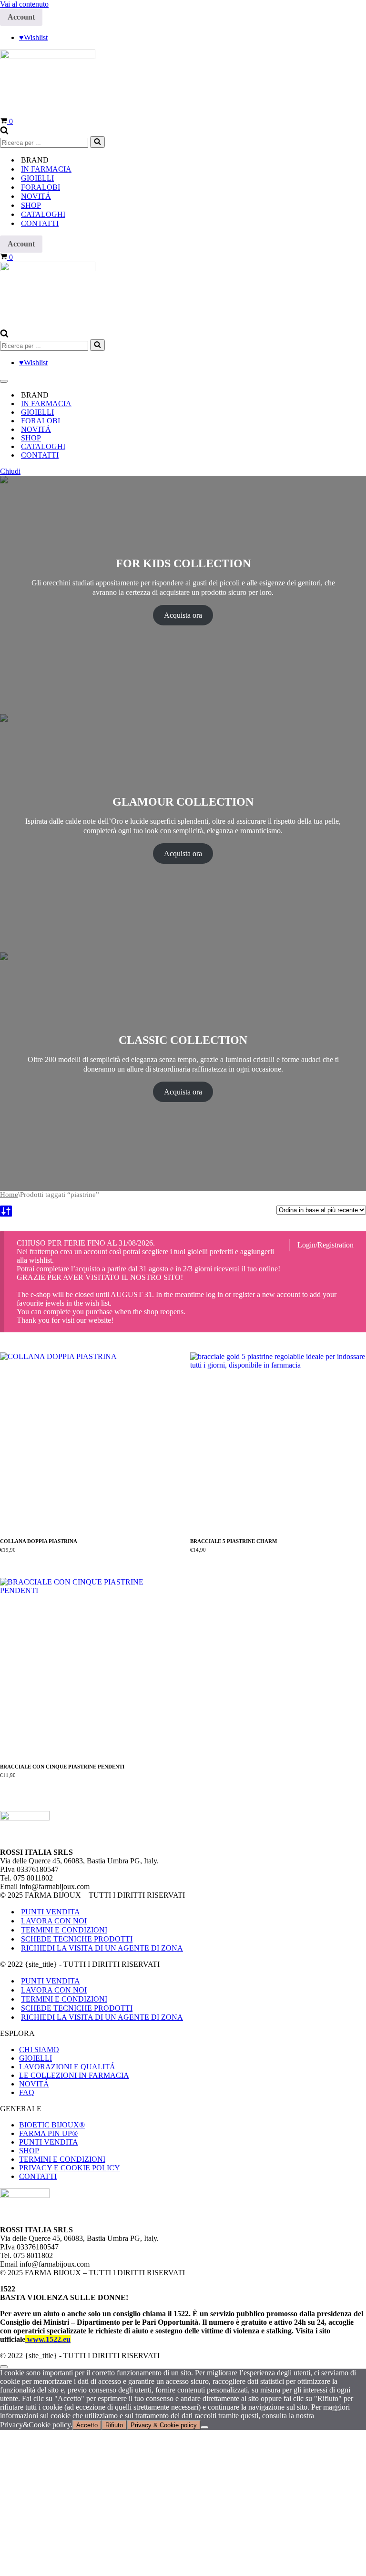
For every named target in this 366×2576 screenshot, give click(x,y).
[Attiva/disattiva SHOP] (361, 438)
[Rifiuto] (204, 2427)
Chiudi (10, 471)
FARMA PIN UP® (48, 2133)
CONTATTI (40, 223)
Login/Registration (325, 1245)
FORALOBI (41, 187)
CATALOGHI (43, 214)
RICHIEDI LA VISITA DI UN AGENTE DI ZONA (102, 1948)
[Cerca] (4, 132)
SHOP (29, 2151)
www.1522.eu (48, 2339)
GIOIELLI (37, 178)
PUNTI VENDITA (51, 1912)
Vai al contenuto (24, 4)
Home (9, 1195)
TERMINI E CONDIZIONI (64, 1930)
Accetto (87, 2425)
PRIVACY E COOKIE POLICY (70, 2168)
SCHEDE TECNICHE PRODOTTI (77, 1939)
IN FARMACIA (46, 169)
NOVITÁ (36, 196)
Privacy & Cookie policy (164, 2425)
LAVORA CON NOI (54, 1921)
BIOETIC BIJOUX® (52, 2125)
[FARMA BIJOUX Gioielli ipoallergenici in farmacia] (48, 56)
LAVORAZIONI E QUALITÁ (67, 2067)
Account (21, 17)
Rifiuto (114, 2425)
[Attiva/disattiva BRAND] (361, 395)
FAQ (27, 2092)
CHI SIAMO (39, 2050)
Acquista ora (183, 615)
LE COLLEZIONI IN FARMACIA (74, 2075)
